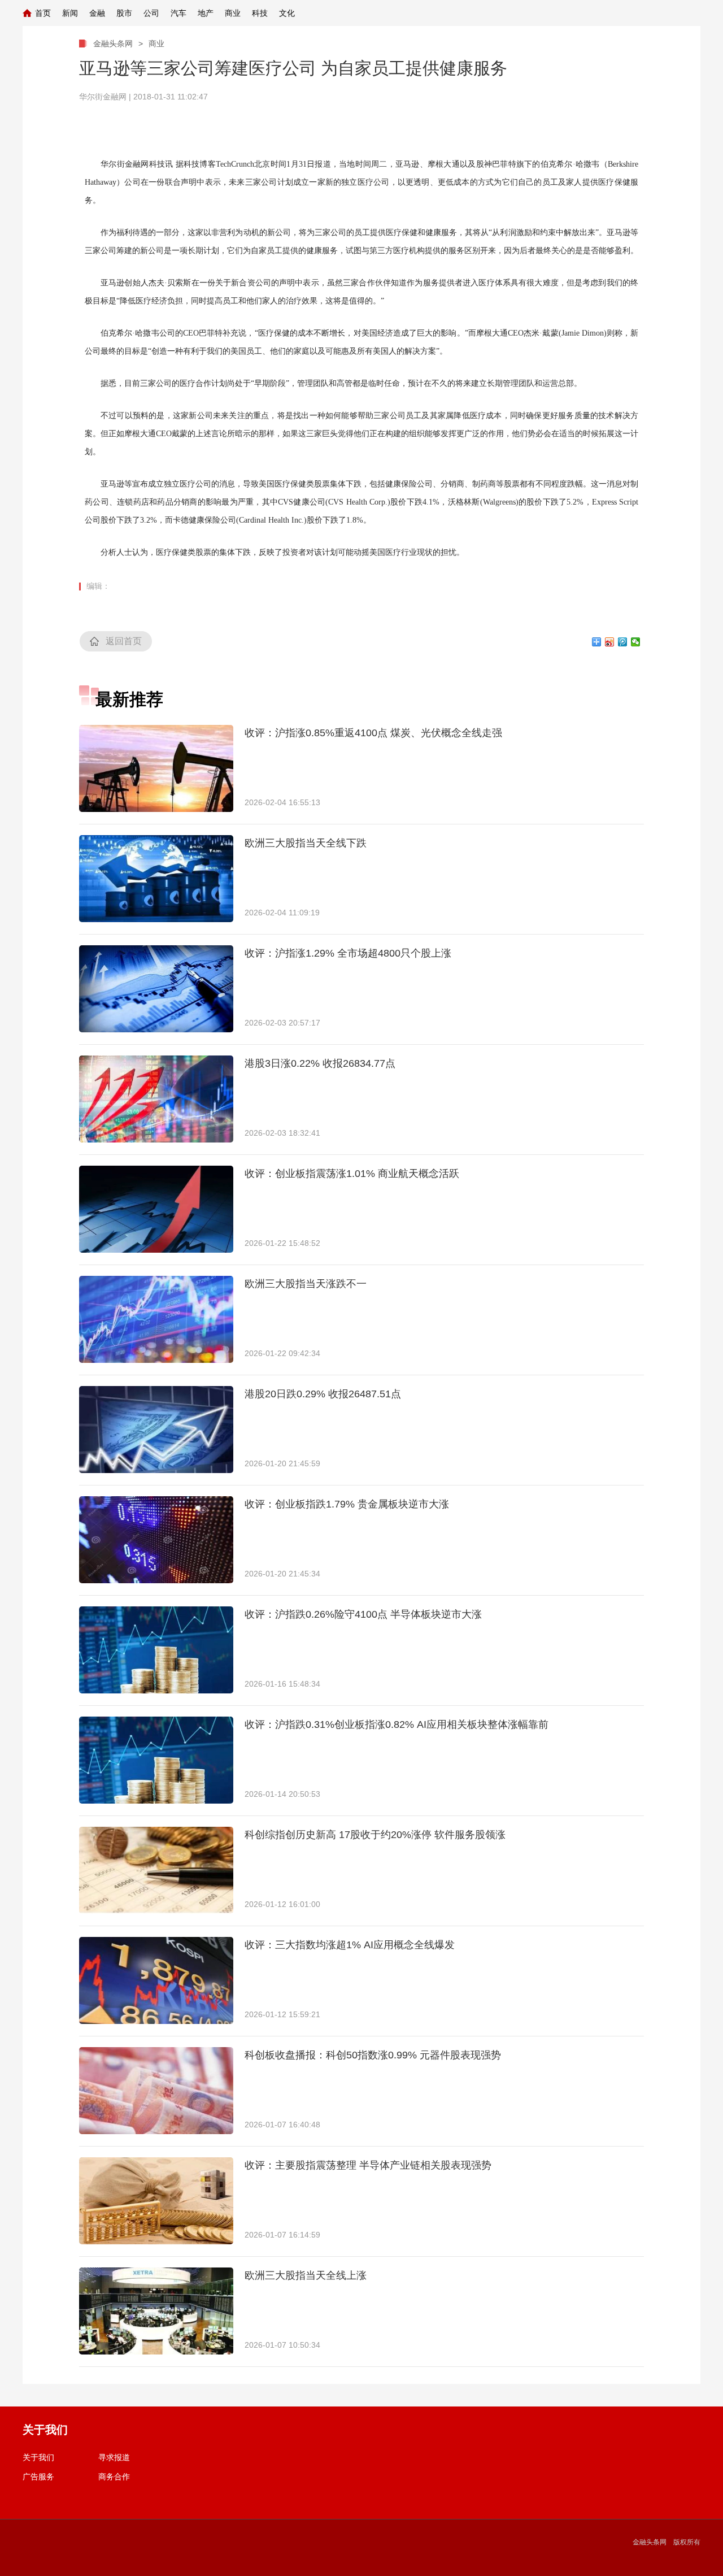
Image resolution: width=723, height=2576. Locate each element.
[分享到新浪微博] (610, 642)
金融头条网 (113, 44)
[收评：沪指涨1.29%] (156, 989)
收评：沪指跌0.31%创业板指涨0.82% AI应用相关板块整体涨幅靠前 (397, 1724)
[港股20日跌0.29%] (156, 1430)
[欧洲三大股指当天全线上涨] (156, 2311)
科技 (260, 13)
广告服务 (38, 2477)
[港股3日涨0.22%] (156, 1099)
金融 (97, 13)
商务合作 (114, 2477)
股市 (124, 13)
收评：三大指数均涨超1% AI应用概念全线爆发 (350, 1945)
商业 (233, 13)
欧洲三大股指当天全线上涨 (306, 2275)
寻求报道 (114, 2457)
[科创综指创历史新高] (156, 1870)
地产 (206, 13)
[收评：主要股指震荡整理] (156, 2201)
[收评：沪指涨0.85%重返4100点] (156, 768)
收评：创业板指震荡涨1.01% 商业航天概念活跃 (352, 1174)
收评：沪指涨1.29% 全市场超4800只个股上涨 (348, 953)
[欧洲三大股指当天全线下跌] (156, 879)
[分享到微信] (636, 642)
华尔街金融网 (103, 97)
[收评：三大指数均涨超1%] (156, 1980)
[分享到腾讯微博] (623, 642)
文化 (287, 13)
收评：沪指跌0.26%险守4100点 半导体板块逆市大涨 (363, 1614)
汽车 (178, 13)
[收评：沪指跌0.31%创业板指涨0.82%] (156, 1760)
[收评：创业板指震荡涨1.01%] (156, 1209)
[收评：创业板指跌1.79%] (156, 1540)
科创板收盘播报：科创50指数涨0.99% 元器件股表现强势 (373, 2055)
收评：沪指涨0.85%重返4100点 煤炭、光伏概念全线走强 (373, 733)
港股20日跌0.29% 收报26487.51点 (323, 1394)
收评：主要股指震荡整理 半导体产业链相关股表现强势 (368, 2165)
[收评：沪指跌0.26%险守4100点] (156, 1650)
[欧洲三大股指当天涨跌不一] (156, 1319)
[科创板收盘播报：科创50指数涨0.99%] (156, 2091)
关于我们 (38, 2457)
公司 (151, 13)
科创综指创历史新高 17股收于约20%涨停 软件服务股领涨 (375, 1835)
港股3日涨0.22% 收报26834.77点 (320, 1063)
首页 (43, 13)
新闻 (70, 13)
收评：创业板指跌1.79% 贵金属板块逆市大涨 (347, 1504)
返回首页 (124, 641)
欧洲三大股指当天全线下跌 (306, 843)
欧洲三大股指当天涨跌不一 (306, 1284)
